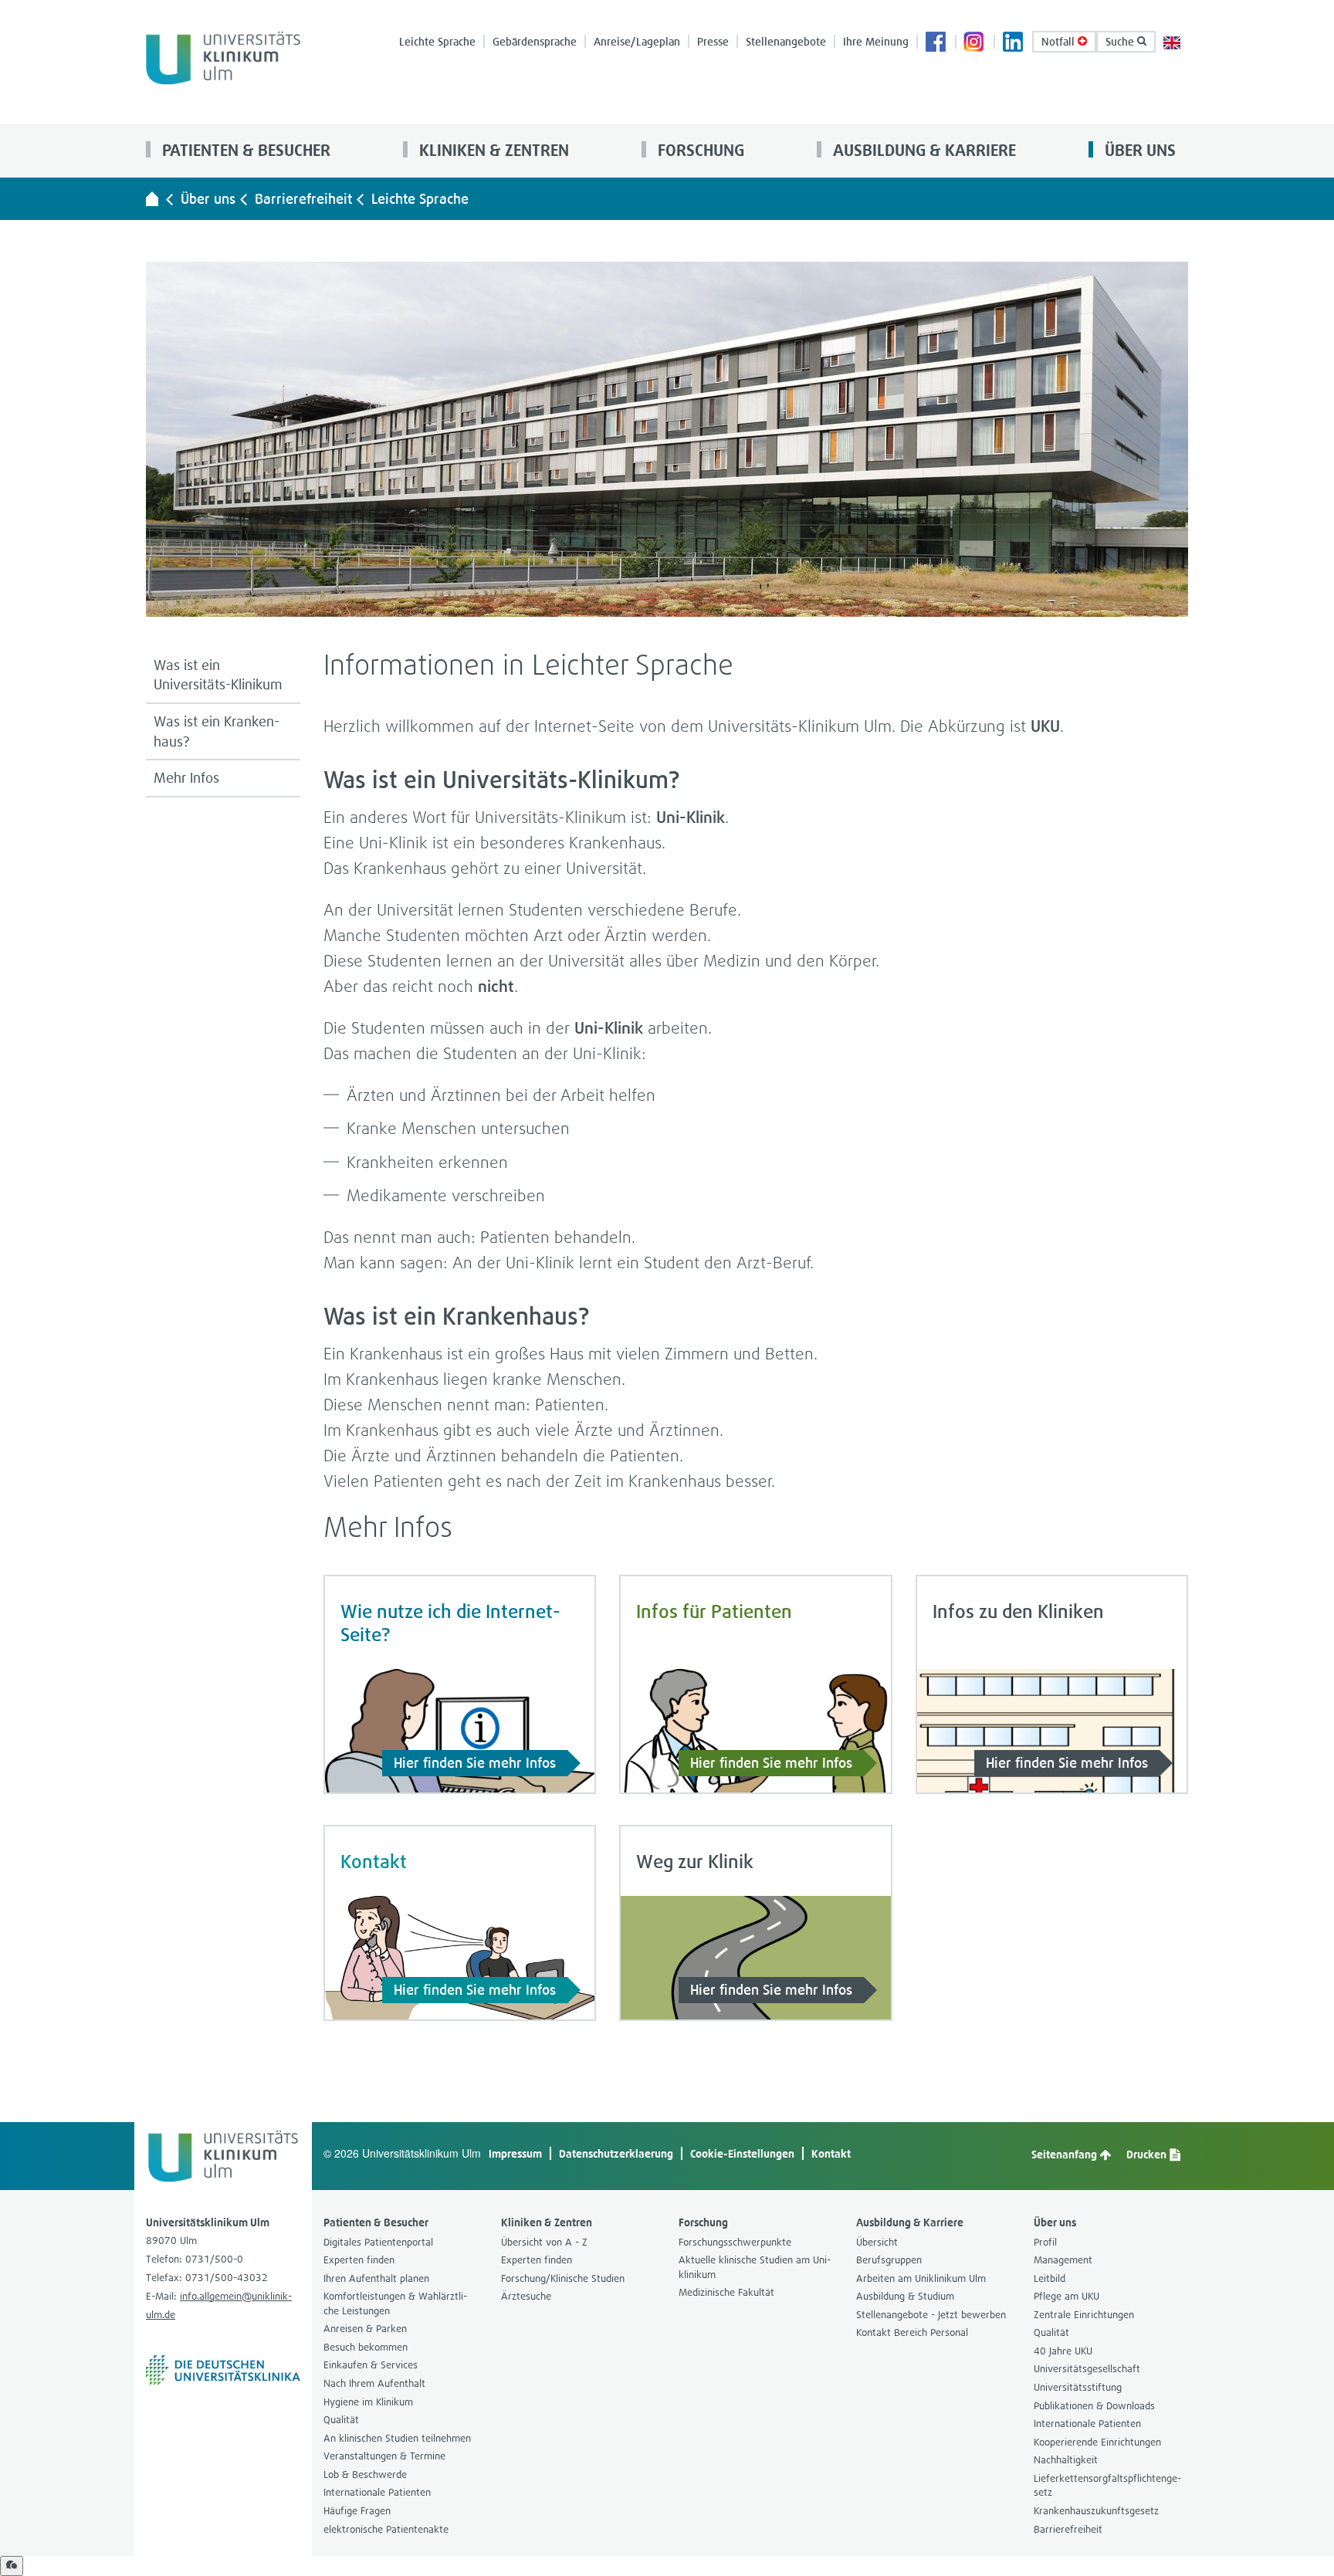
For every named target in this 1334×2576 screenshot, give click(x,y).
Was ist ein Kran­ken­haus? (217, 731)
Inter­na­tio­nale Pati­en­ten (377, 2492)
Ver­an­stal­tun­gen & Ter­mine (384, 2456)
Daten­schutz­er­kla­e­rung (616, 2153)
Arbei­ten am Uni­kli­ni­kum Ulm (921, 2278)
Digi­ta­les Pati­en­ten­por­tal (378, 2242)
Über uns (1138, 150)
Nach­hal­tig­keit (1066, 2460)
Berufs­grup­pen (889, 2260)
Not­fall (1060, 41)
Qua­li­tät (341, 2420)
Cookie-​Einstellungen (742, 2153)
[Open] (12, 2566)
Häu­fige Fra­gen (357, 2511)
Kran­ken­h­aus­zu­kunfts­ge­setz (1096, 2511)
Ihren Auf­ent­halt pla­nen (376, 2278)
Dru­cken (1148, 2154)
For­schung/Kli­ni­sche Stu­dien (563, 2278)
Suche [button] (1121, 41)
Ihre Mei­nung (876, 41)
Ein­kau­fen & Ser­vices (371, 2365)
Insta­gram (975, 43)
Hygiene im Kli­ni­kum (368, 2402)
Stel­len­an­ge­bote (786, 41)
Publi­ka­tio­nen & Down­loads (1094, 2406)
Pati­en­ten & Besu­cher (244, 150)
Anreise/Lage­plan (637, 41)
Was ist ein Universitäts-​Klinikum (218, 675)
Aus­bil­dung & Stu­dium (905, 2296)
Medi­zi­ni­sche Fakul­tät (726, 2292)
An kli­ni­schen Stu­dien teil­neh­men (397, 2438)
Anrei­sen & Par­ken (365, 2329)
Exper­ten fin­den (359, 2260)
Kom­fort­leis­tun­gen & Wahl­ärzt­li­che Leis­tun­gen (395, 2304)
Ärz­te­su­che (526, 2296)
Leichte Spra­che (437, 41)
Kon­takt (831, 2153)
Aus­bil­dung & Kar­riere (923, 150)
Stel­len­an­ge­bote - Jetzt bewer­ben (931, 2315)
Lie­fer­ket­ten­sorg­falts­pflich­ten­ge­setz (1107, 2486)
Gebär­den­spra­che (535, 41)
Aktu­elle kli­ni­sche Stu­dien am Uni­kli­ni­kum (755, 2267)
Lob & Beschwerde (365, 2474)
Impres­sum (515, 2153)
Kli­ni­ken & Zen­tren (492, 150)
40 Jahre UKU (1063, 2351)
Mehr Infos (186, 778)
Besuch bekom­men (366, 2347)
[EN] (1172, 41)
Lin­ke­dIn (1014, 43)
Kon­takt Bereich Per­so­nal (912, 2332)
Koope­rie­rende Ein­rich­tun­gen (1097, 2442)
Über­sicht (877, 2242)
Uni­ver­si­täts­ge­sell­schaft (1087, 2369)
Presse (713, 41)
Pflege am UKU (1067, 2296)
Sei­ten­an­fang (1065, 2154)
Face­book (936, 43)
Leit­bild (1050, 2278)
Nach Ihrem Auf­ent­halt (374, 2383)
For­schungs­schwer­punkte (735, 2242)
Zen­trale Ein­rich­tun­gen (1084, 2315)
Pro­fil (1045, 2242)
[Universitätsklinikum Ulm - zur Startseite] (152, 198)
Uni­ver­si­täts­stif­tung (1078, 2387)
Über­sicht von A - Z (544, 2242)
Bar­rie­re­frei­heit (303, 199)
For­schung (699, 150)
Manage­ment (1063, 2260)
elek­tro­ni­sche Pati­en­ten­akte (386, 2529)
